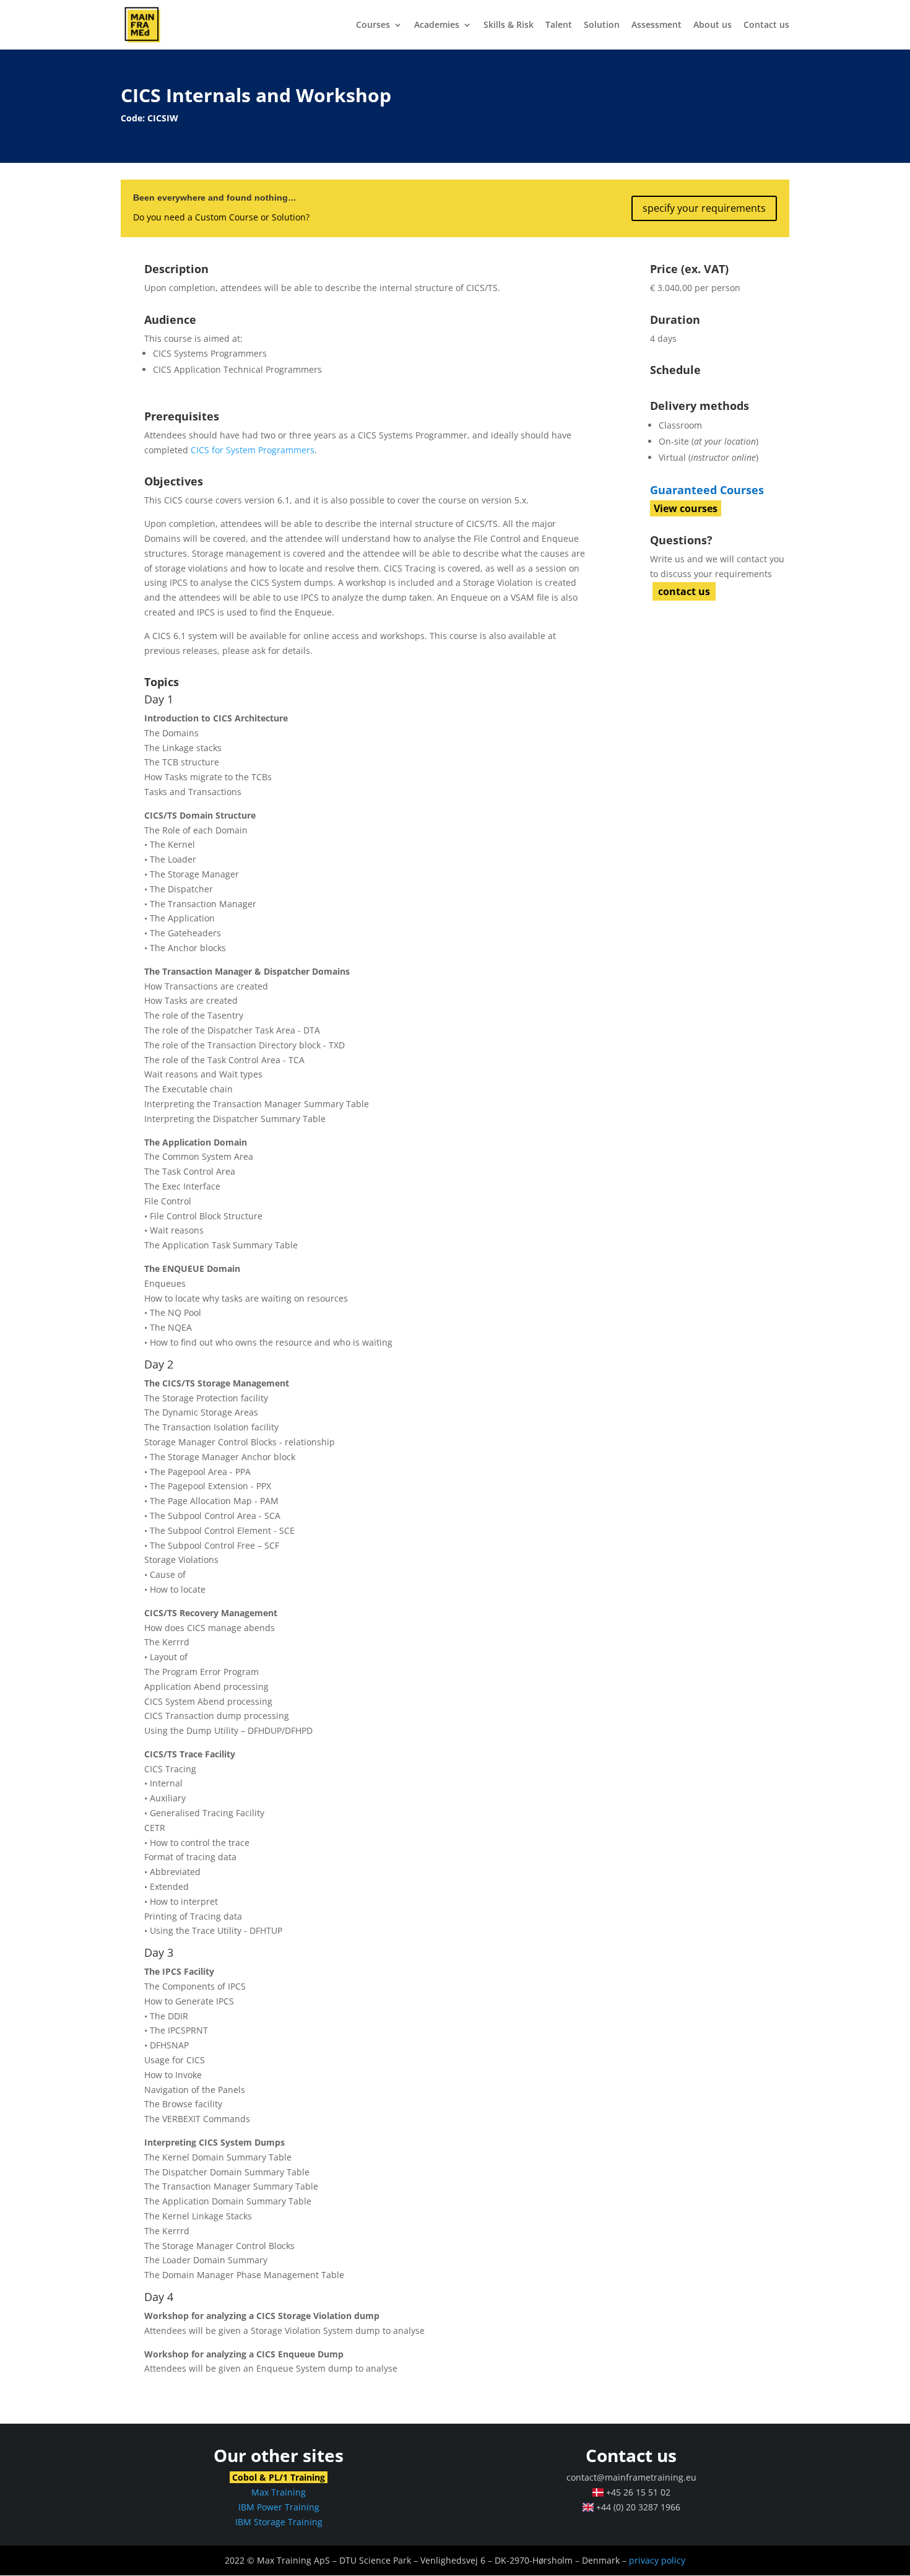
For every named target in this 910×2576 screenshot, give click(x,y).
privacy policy (657, 2560)
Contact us (766, 25)
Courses (373, 25)
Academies (437, 25)
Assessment (656, 25)
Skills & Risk (509, 25)
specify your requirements (704, 208)
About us (713, 25)
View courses (686, 508)
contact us (684, 591)
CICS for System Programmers (253, 450)
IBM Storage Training (279, 2522)
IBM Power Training (279, 2507)
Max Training (279, 2492)
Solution (602, 25)
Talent (559, 25)
